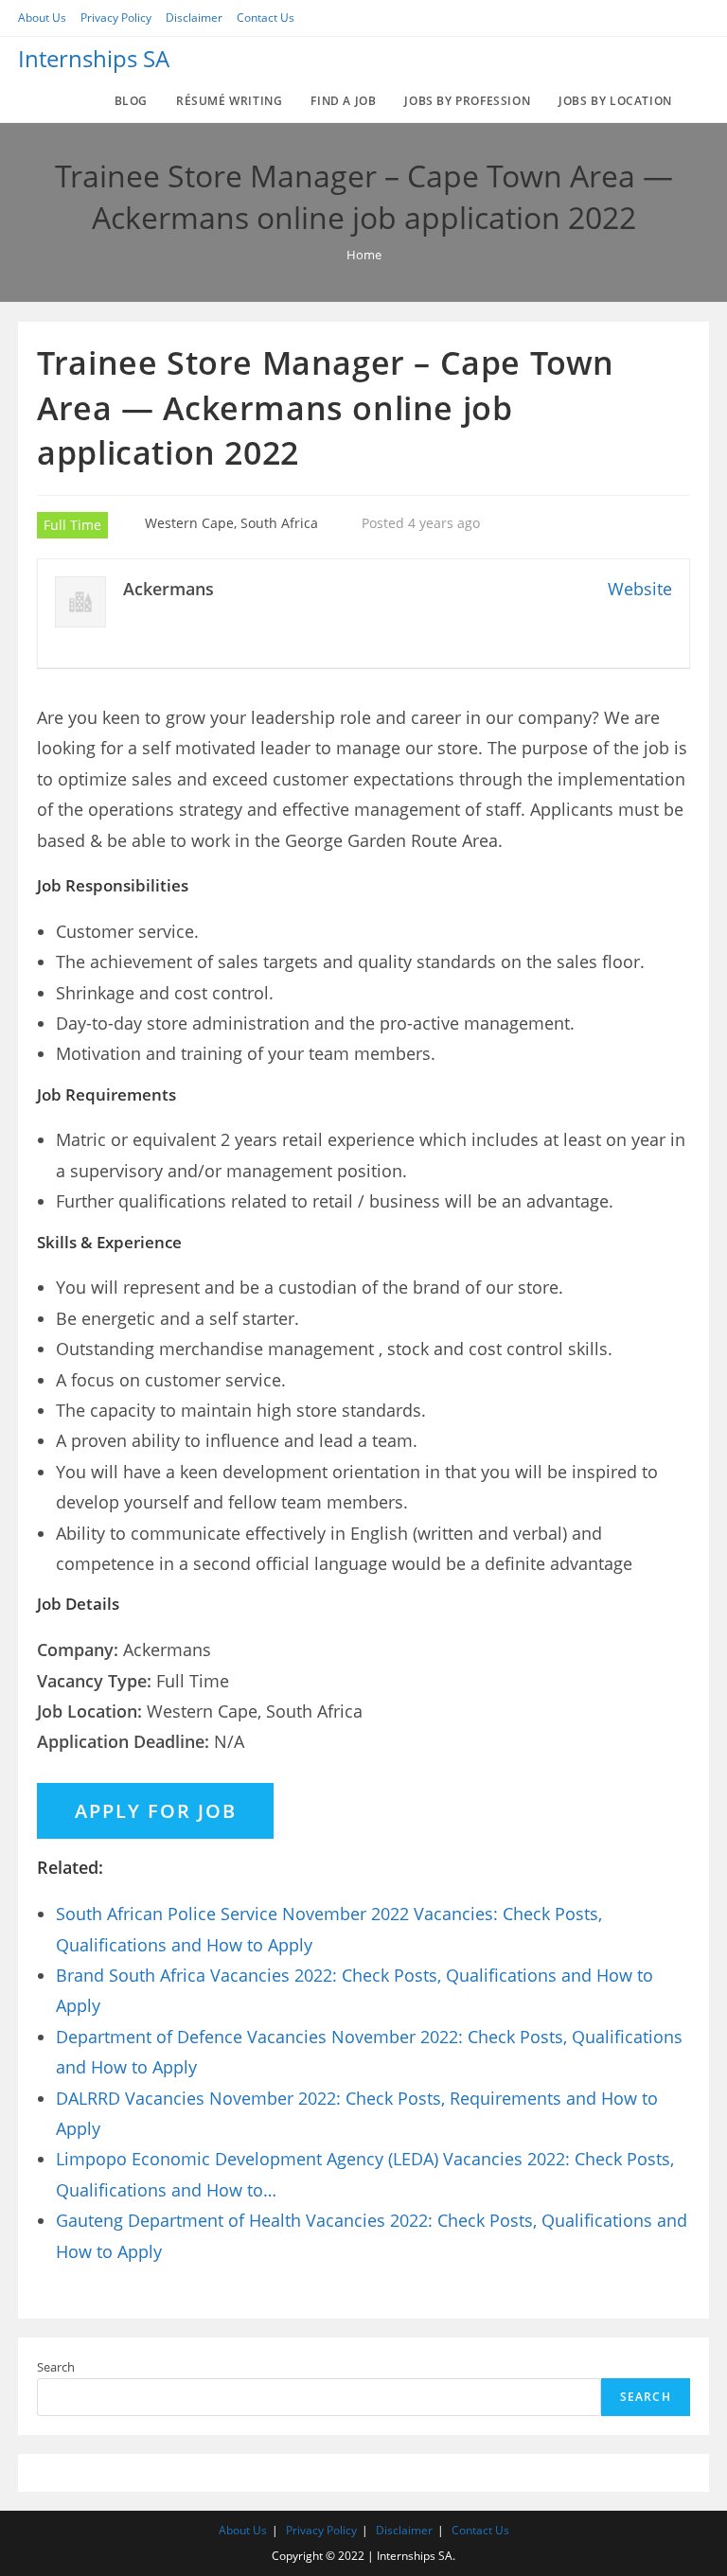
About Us (42, 18)
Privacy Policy (116, 18)
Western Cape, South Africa (231, 523)
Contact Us (266, 18)
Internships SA (94, 58)
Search (56, 2367)
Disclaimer (194, 18)
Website (640, 589)
